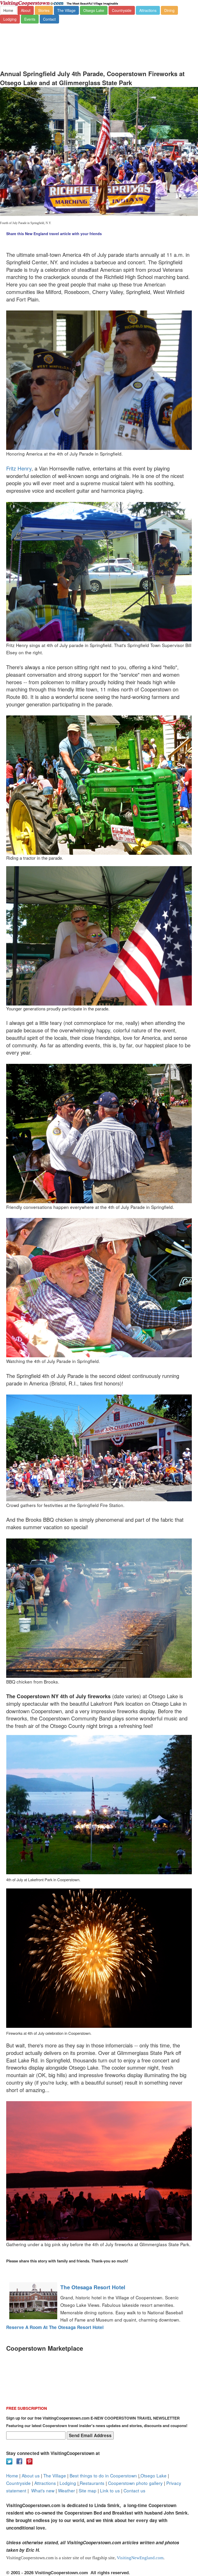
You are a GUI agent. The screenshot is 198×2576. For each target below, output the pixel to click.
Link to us (110, 2490)
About (26, 10)
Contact (49, 19)
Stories (44, 10)
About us (31, 2475)
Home (8, 10)
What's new (43, 2490)
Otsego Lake (94, 10)
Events (30, 19)
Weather (67, 2490)
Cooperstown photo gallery (135, 2483)
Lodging (10, 19)
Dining (169, 10)
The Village (66, 10)
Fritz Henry (19, 468)
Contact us (134, 2490)
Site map (88, 2490)
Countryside (122, 10)
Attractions (148, 10)
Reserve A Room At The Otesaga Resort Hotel (55, 2327)
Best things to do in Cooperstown (103, 2475)
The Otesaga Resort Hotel (93, 2287)
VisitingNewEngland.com (140, 2558)
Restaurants (92, 2483)
